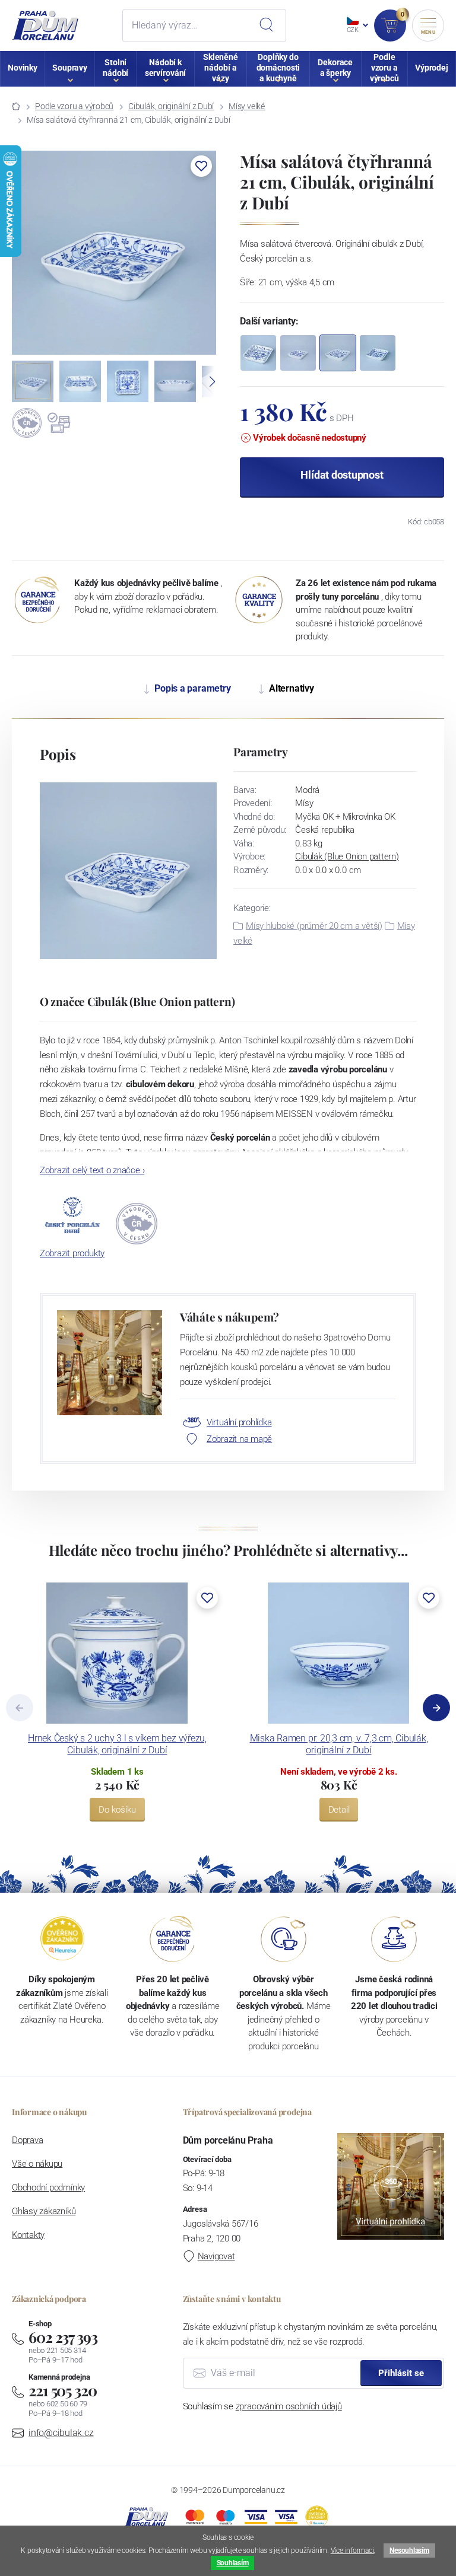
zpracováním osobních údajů (289, 2406)
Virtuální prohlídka (239, 1422)
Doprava (27, 2140)
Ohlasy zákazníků (44, 2211)
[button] (201, 166)
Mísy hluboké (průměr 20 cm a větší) (314, 926)
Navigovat (216, 2256)
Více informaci (352, 2550)
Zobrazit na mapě (239, 1439)
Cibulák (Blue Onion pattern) (347, 856)
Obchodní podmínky (48, 2187)
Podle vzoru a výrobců (74, 106)
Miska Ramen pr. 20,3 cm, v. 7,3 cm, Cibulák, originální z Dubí (339, 1744)
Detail (339, 1810)
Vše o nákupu (37, 2164)
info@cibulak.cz (61, 2433)
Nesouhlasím (409, 2550)
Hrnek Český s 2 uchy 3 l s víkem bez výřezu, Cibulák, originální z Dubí (117, 1744)
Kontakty (28, 2235)
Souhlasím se (262, 2406)
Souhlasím (233, 2563)
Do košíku (117, 1810)
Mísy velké (247, 106)
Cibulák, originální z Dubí (171, 106)
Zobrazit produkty (72, 1253)
